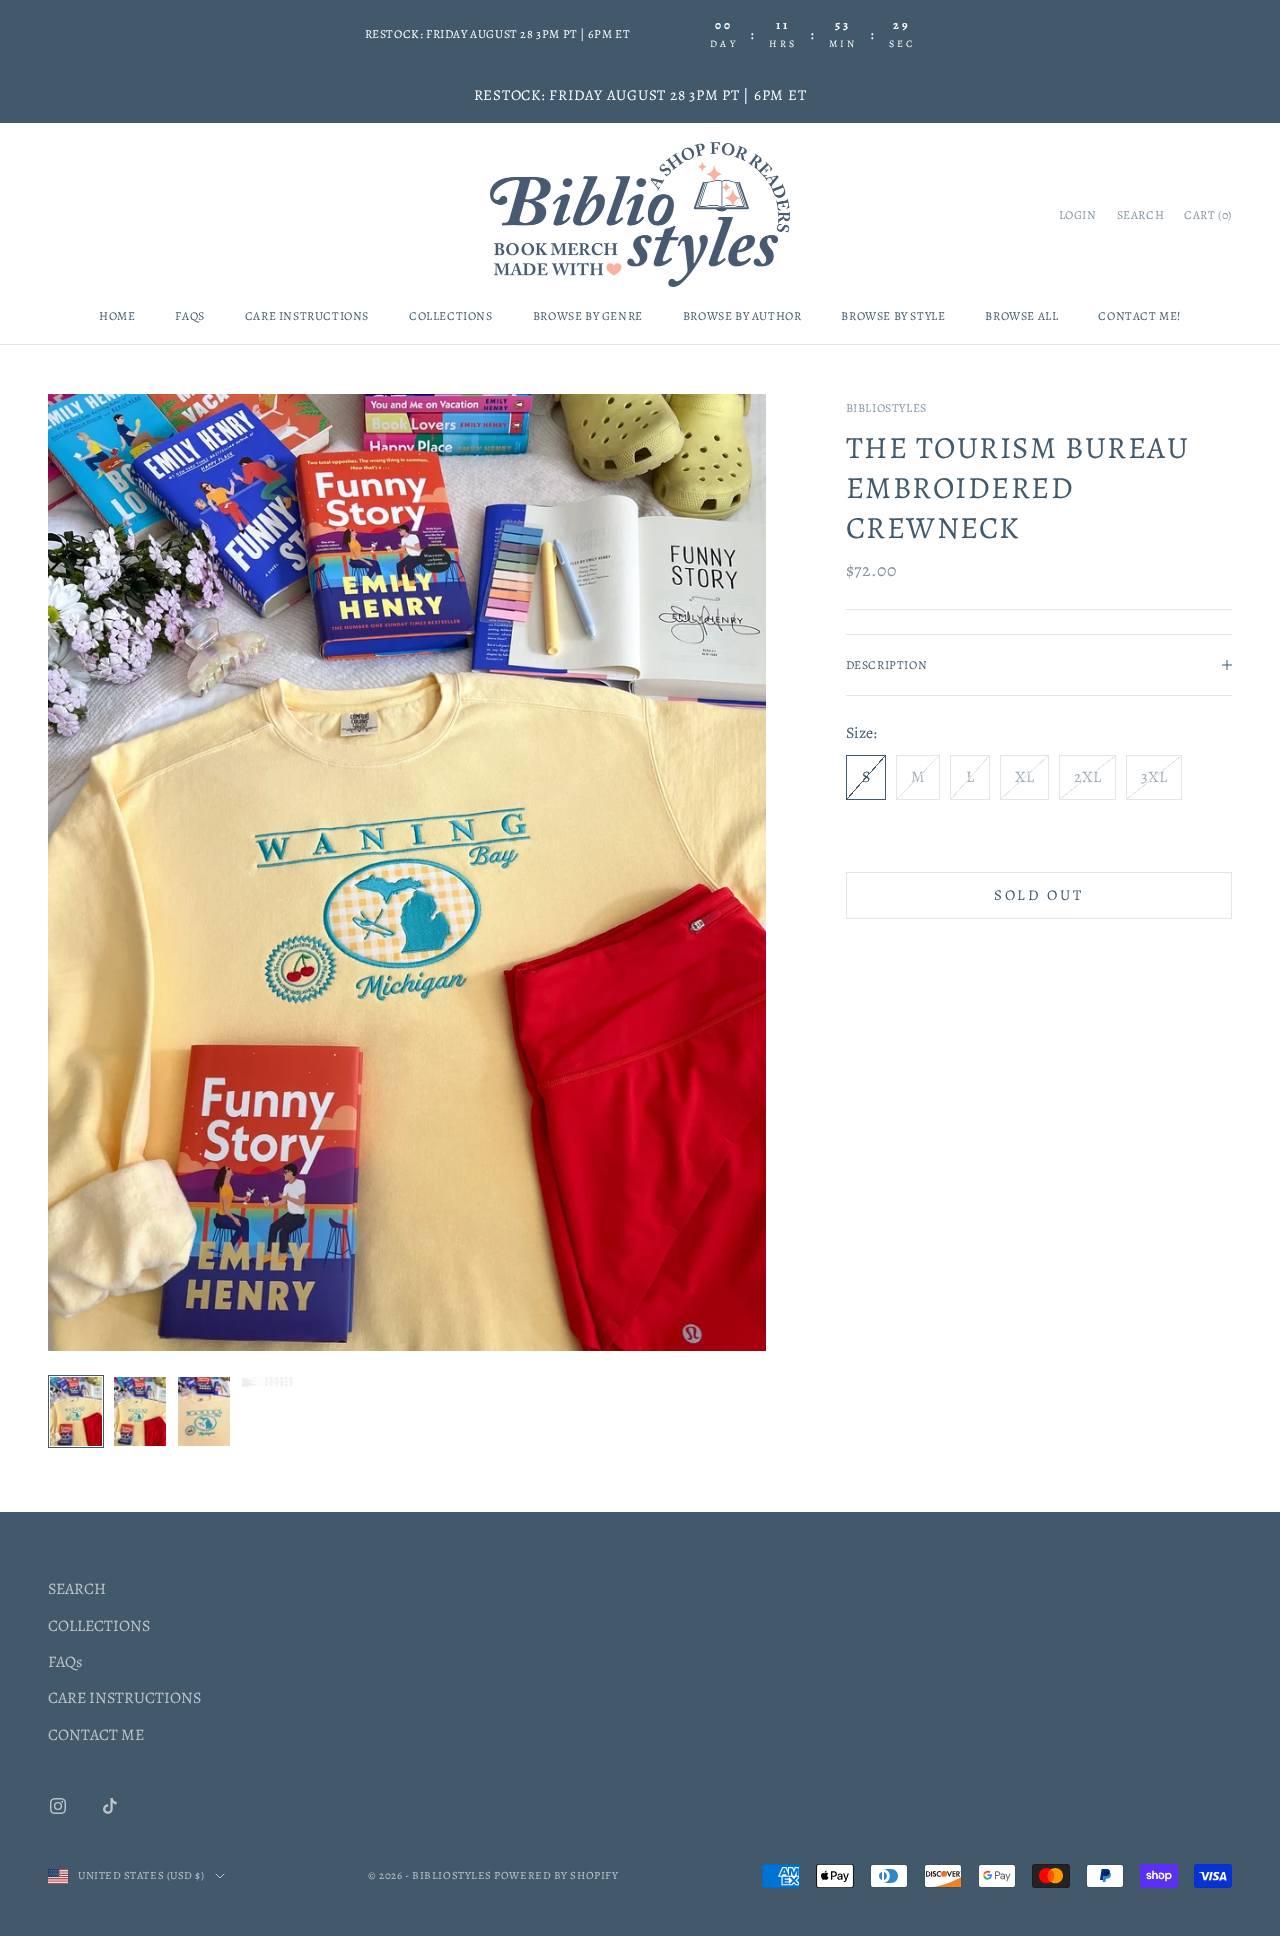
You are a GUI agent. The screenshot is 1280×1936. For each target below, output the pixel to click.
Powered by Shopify (556, 1875)
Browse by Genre (588, 316)
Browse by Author (742, 316)
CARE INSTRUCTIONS (124, 1698)
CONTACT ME (96, 1735)
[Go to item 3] (204, 1412)
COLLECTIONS (99, 1626)
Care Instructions (307, 316)
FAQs (189, 316)
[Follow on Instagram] (58, 1806)
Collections (451, 316)
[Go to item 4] (268, 1382)
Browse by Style (893, 316)
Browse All (1021, 316)
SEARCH (77, 1589)
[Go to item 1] (76, 1412)
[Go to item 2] (140, 1412)
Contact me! (1139, 316)
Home (117, 316)
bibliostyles (886, 408)
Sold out (1039, 895)
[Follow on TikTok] (110, 1806)
